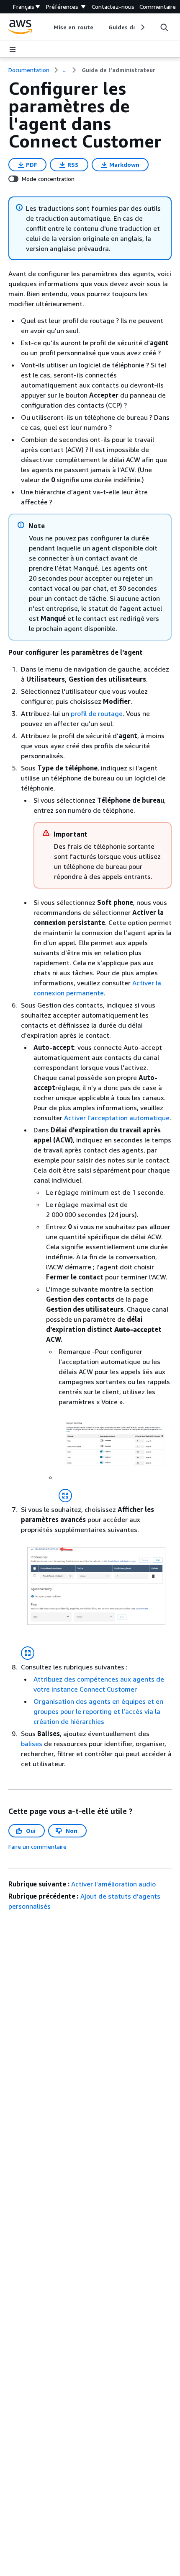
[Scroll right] (142, 27)
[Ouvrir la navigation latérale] (13, 49)
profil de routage (97, 713)
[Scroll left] (48, 27)
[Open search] (164, 27)
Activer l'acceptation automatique (117, 1118)
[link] (118, 70)
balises (32, 1744)
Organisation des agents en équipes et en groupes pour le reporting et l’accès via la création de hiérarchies (98, 1711)
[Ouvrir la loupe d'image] (65, 1496)
